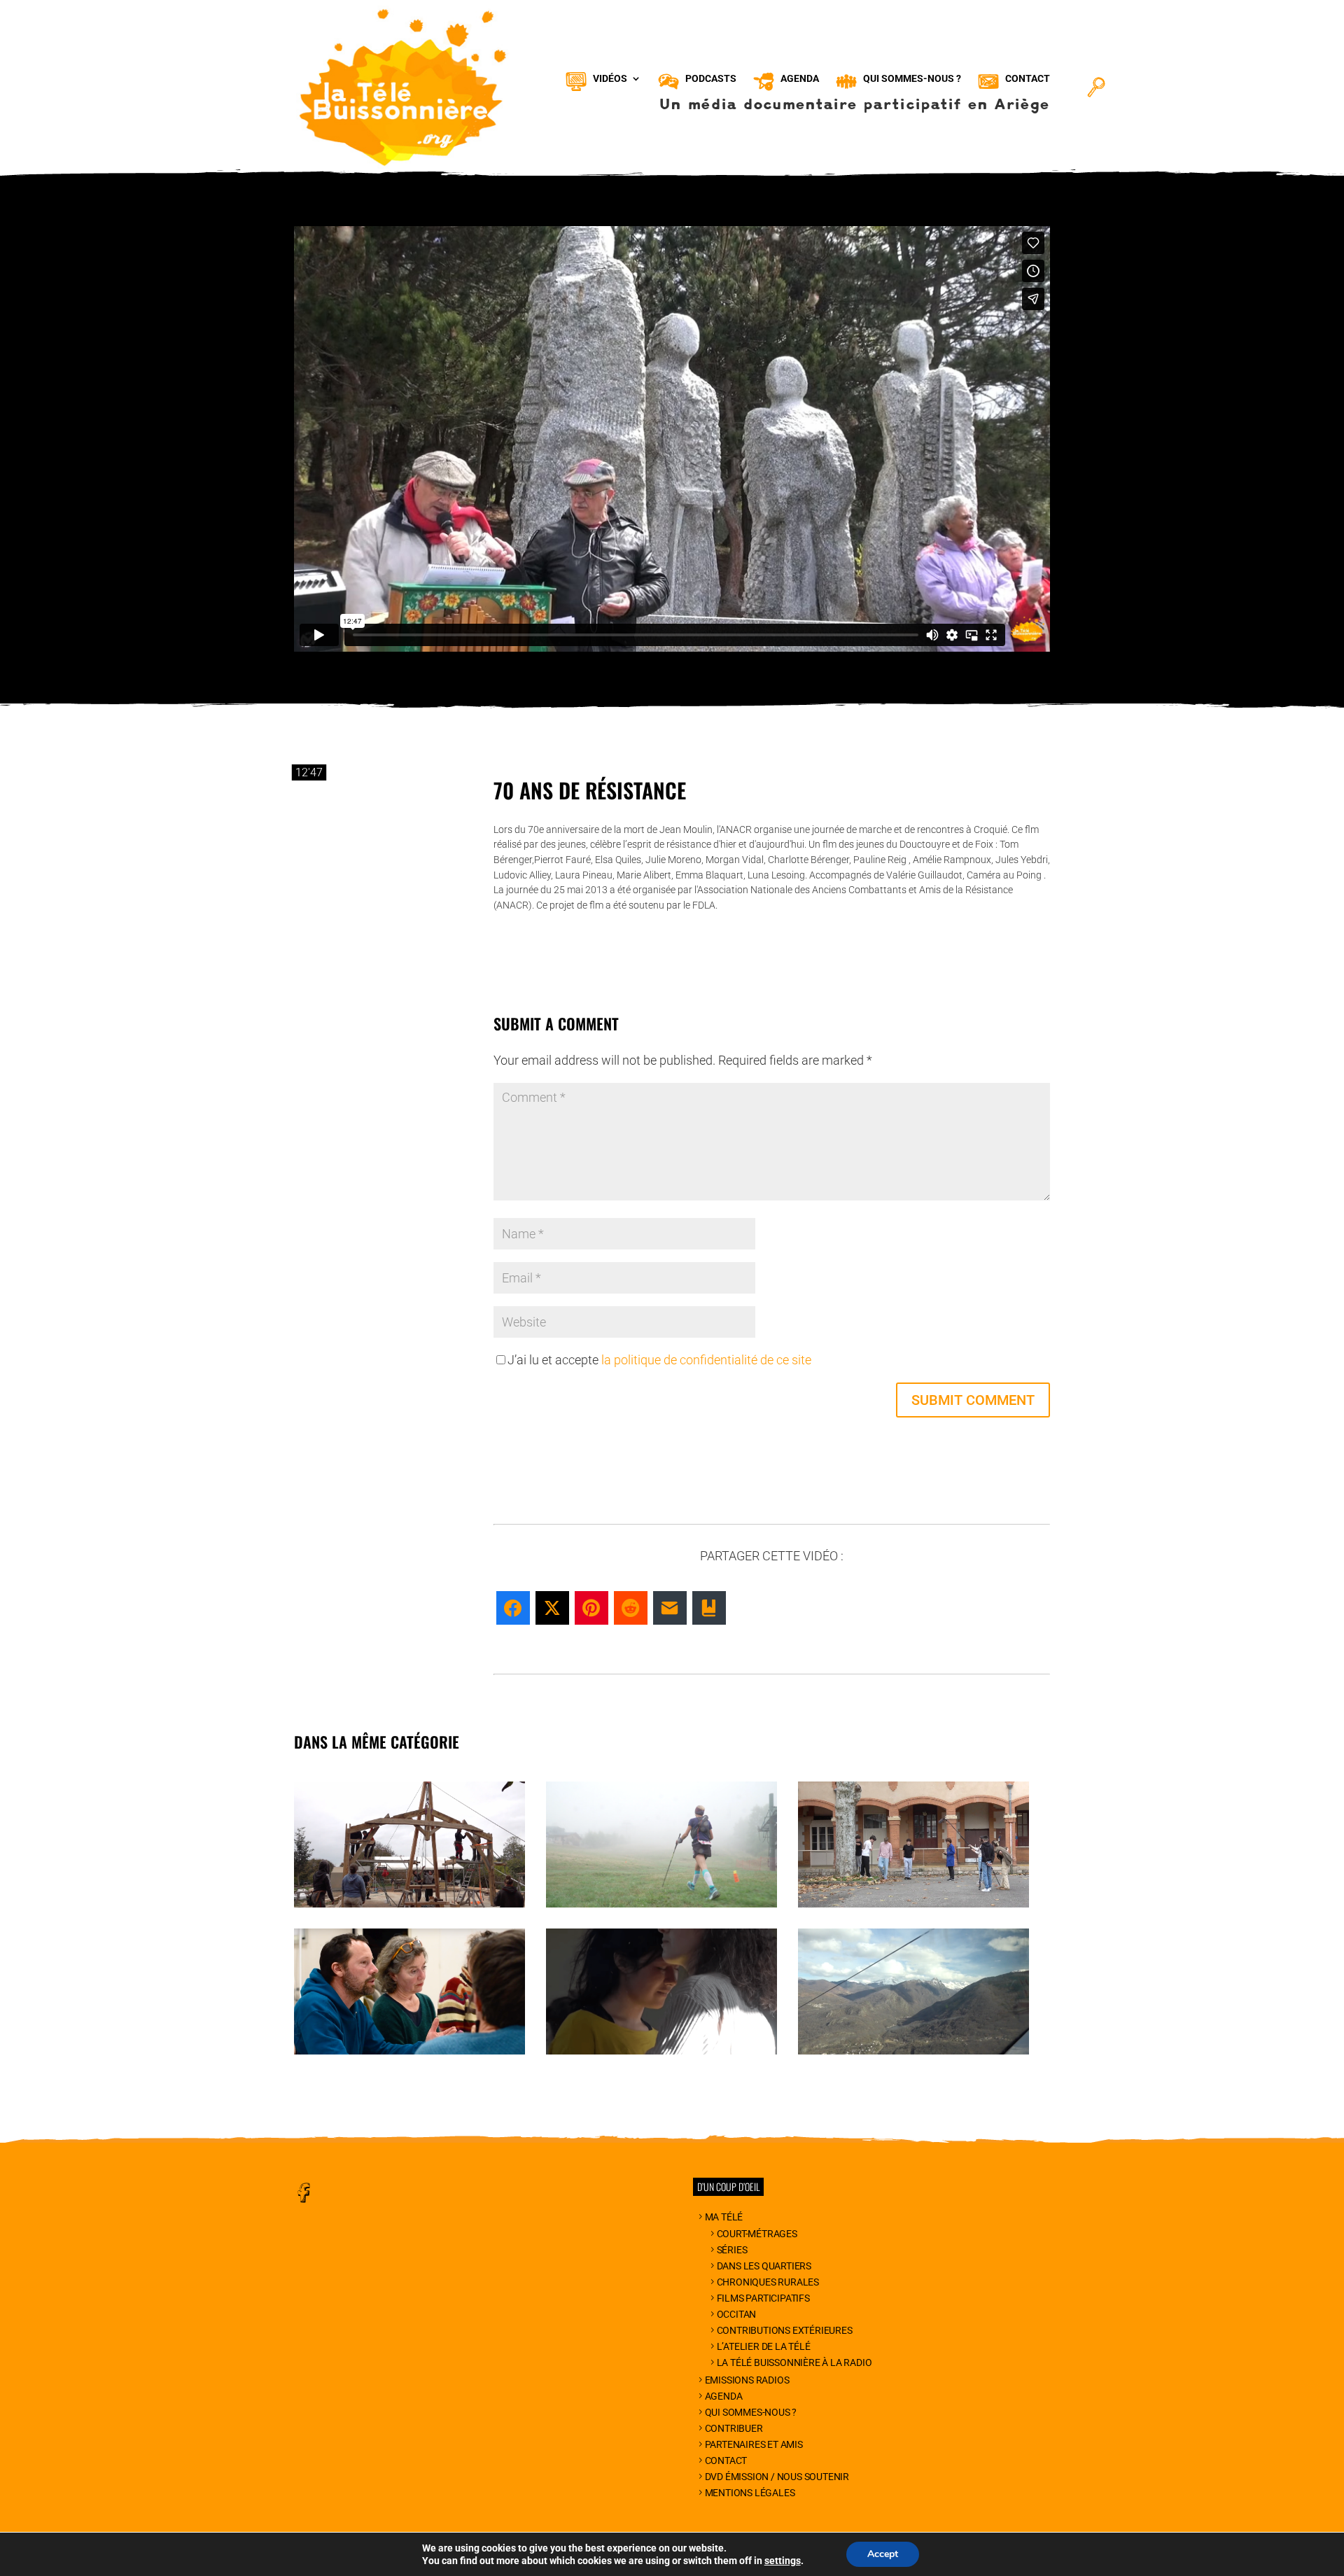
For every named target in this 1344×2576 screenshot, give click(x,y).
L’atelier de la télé (764, 2346)
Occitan (736, 2314)
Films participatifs (763, 2298)
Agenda (724, 2396)
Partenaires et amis (754, 2444)
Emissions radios (747, 2380)
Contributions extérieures (785, 2330)
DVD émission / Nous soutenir (777, 2477)
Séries (732, 2250)
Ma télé (724, 2217)
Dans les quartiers (764, 2266)
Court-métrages (757, 2234)
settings (783, 2561)
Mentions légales (750, 2493)
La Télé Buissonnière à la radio (794, 2362)
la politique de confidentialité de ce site (706, 1360)
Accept (883, 2554)
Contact (726, 2460)
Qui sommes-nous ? (751, 2412)
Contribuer (734, 2428)
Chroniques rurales (768, 2282)
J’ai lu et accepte (659, 1360)
